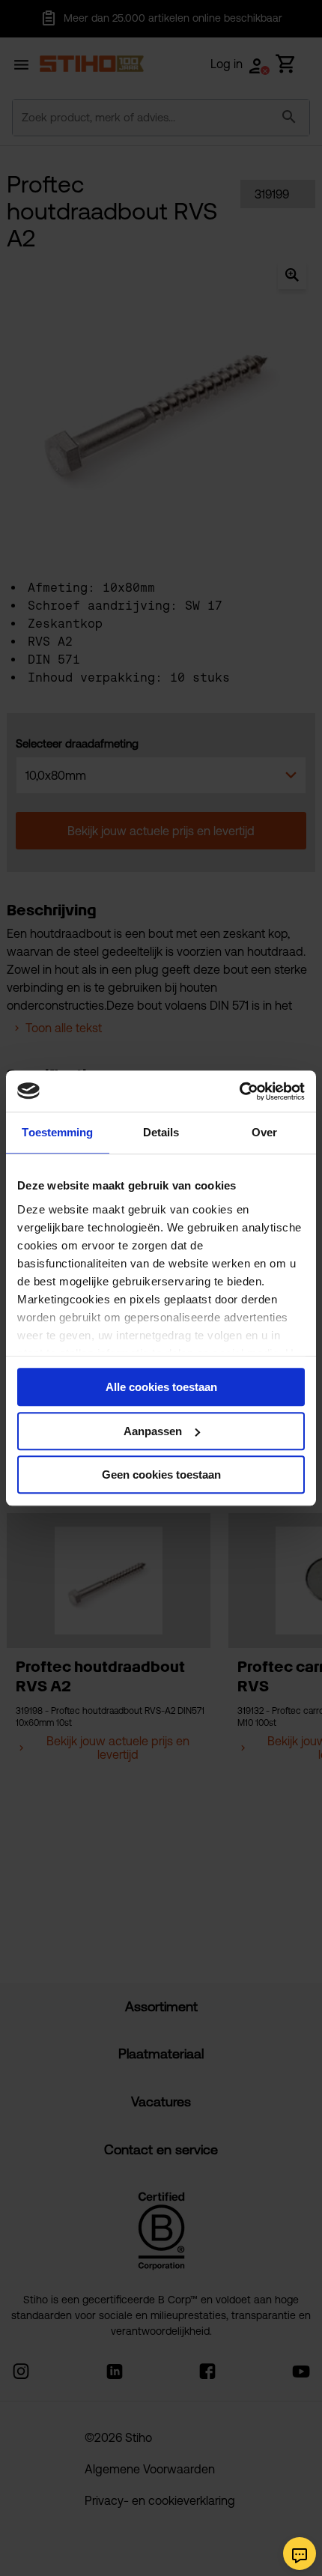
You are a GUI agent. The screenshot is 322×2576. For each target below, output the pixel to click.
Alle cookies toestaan (161, 1387)
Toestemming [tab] (57, 1132)
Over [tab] (264, 1132)
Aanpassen (153, 1431)
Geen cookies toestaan (161, 1475)
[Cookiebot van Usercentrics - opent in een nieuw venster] (239, 1091)
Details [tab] (161, 1132)
